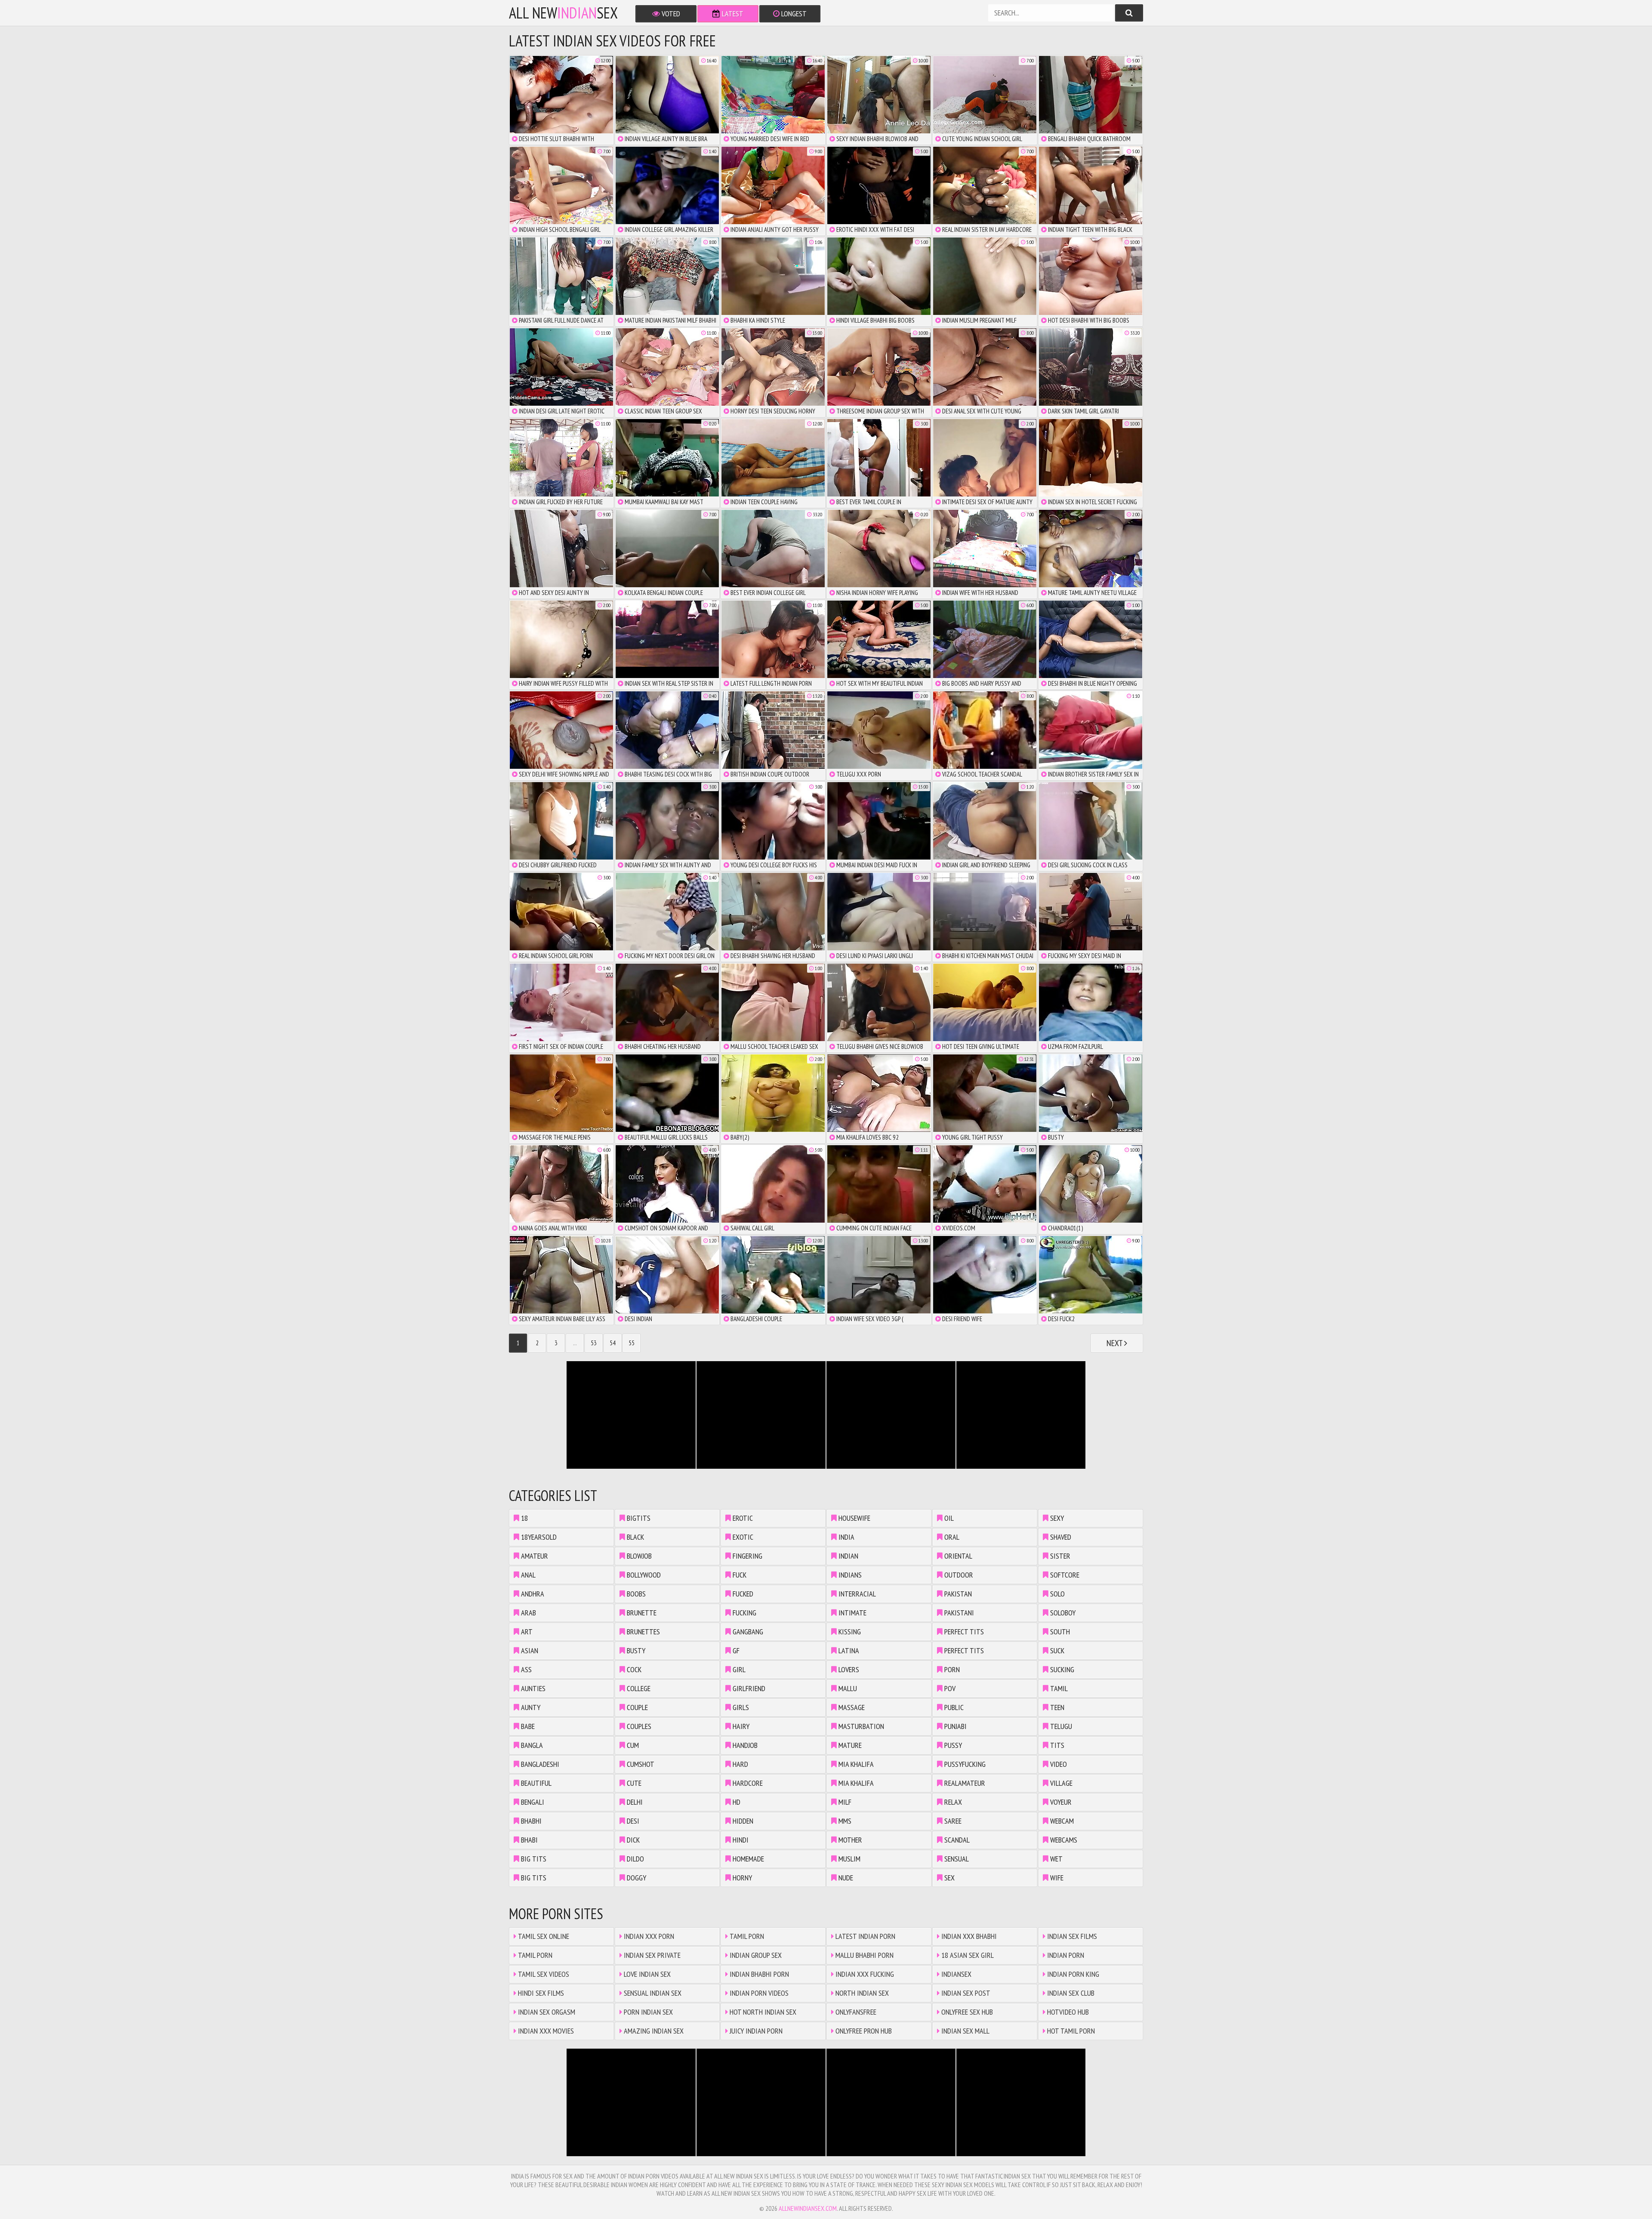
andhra (532, 1594)
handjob (744, 1745)
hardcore (747, 1783)
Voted (670, 14)
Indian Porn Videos (758, 1993)
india (846, 1537)
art (526, 1632)
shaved (1060, 1537)
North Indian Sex (861, 1993)
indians (849, 1575)
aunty (530, 1707)
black (635, 1537)
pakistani (958, 1613)
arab (528, 1613)
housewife (854, 1518)
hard (740, 1764)
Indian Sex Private (651, 1955)
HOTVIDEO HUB (1067, 2012)
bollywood (643, 1575)
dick (632, 1840)
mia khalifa (855, 1764)
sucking (1061, 1669)
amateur (534, 1556)
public (953, 1707)
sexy (1056, 1518)
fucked (742, 1594)
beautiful (535, 1783)
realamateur (964, 1783)
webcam (1061, 1821)
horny (741, 1878)
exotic (742, 1537)
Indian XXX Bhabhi (968, 1936)
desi (632, 1821)
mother (849, 1840)
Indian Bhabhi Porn (758, 1974)
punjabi (955, 1726)
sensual (956, 1859)
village (1060, 1783)
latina (848, 1650)
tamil (1058, 1688)
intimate (852, 1613)
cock (633, 1669)
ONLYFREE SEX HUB (966, 2012)
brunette (641, 1613)
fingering (747, 1556)
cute (633, 1783)
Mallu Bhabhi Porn (864, 1955)
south (1059, 1632)
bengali (532, 1802)
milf (844, 1802)
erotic (742, 1518)
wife (1056, 1878)
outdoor (958, 1575)
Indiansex (955, 1974)
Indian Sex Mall (965, 2031)
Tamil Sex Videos (543, 1974)
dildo (635, 1859)
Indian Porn (1065, 1955)
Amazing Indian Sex (653, 2031)
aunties (532, 1688)
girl (738, 1669)
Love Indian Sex (646, 1974)
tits (1056, 1745)
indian (848, 1556)
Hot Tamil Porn (1070, 2031)
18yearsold (538, 1537)
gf (735, 1650)
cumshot (640, 1764)
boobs (635, 1594)
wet (1056, 1859)
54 (613, 1343)
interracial (856, 1594)
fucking (744, 1613)
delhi (634, 1802)
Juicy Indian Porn (755, 2031)
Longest (793, 14)
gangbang (747, 1632)
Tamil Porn (534, 1955)
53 (594, 1343)
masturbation (860, 1726)
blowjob (638, 1556)
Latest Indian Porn (865, 1936)
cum (632, 1745)
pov (949, 1688)
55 (632, 1343)
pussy (952, 1745)
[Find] (1129, 13)
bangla (531, 1745)
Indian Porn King (1072, 1974)
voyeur (1060, 1802)
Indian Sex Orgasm (546, 2012)
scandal (956, 1840)
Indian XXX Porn (648, 1936)
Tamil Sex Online (543, 1936)
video (1058, 1764)
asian (529, 1650)
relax (952, 1802)
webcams (1063, 1840)
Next (1115, 1343)
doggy (636, 1878)
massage (851, 1707)
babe (527, 1726)
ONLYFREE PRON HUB (863, 2031)
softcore (1064, 1575)
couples (638, 1726)
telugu (1060, 1726)
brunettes (643, 1632)
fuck (739, 1575)
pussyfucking (964, 1764)
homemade (747, 1859)
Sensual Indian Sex (652, 1993)
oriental (957, 1556)
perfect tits (963, 1632)
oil (948, 1518)
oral (951, 1537)
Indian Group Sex (755, 1955)
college (638, 1688)
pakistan (957, 1594)
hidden (742, 1821)
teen (1056, 1707)
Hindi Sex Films (540, 1993)
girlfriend (748, 1688)
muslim (849, 1859)
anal (527, 1575)
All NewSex (563, 13)
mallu (847, 1688)
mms (844, 1821)
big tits (533, 1859)
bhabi (529, 1840)
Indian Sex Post (965, 1993)
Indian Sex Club (1070, 1993)
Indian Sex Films (1071, 1936)
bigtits (638, 1518)
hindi (740, 1840)
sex (949, 1878)
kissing (849, 1632)
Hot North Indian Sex (762, 2012)
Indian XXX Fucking (864, 1974)
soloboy (1062, 1613)
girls (740, 1707)
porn (951, 1669)
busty (635, 1650)
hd (736, 1802)
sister (1059, 1556)
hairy (740, 1726)
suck (1056, 1650)
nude (845, 1878)
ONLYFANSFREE (855, 2012)
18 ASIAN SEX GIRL (967, 1955)
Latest (732, 14)
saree (952, 1821)
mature (849, 1745)
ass (525, 1669)
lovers (848, 1669)
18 (524, 1518)
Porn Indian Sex (647, 2012)
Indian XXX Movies (545, 2031)
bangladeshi (539, 1764)
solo (1057, 1594)
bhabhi (530, 1821)
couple (636, 1707)
